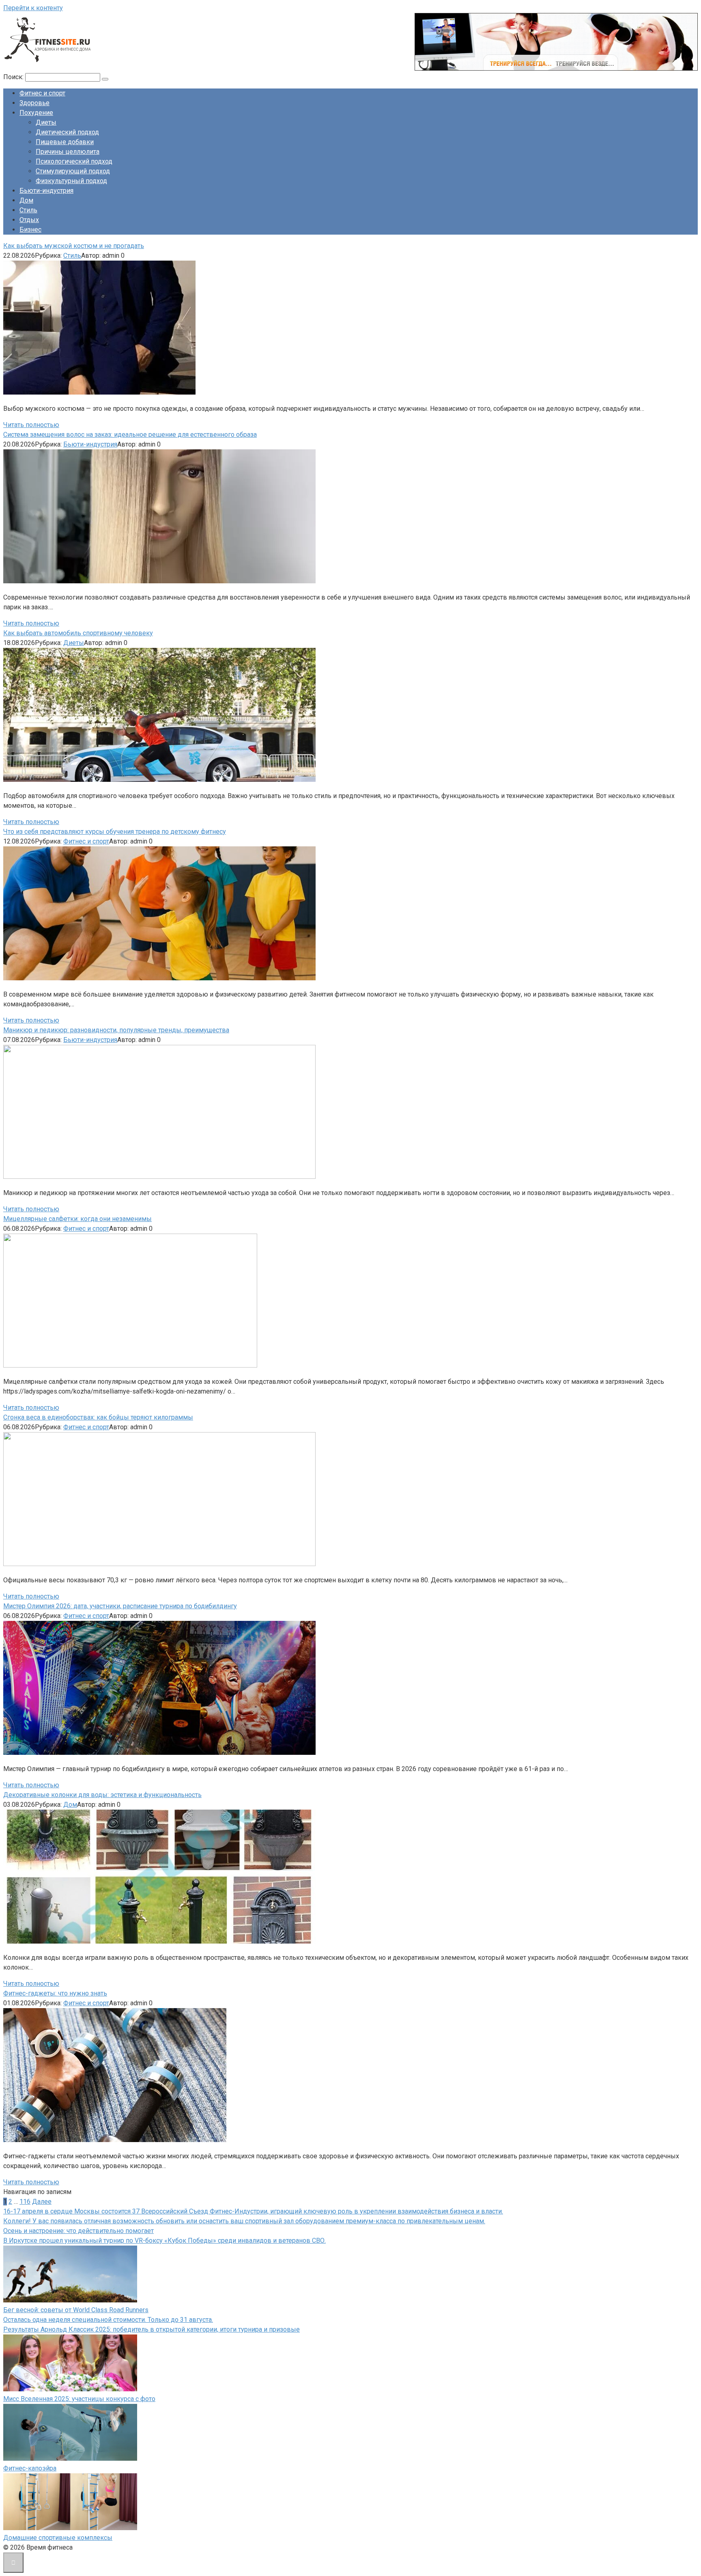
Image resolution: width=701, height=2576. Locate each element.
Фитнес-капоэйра (30, 2468)
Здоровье (34, 103)
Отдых (29, 220)
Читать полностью (31, 425)
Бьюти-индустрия (46, 191)
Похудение (36, 113)
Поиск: (14, 77)
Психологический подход (74, 161)
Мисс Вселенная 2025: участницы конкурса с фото (79, 2399)
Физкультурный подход (71, 181)
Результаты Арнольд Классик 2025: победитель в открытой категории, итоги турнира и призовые (152, 2329)
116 (25, 2202)
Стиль (28, 210)
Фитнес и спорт (42, 93)
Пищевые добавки (65, 142)
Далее (42, 2202)
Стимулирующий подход (73, 171)
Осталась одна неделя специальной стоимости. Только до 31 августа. (108, 2320)
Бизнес (30, 230)
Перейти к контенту (33, 8)
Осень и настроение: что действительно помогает (78, 2231)
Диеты (46, 122)
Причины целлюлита (68, 152)
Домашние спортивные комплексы (58, 2538)
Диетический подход (67, 132)
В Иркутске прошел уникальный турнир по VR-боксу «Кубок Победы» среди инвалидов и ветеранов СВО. (164, 2241)
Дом (26, 200)
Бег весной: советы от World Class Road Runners (76, 2310)
